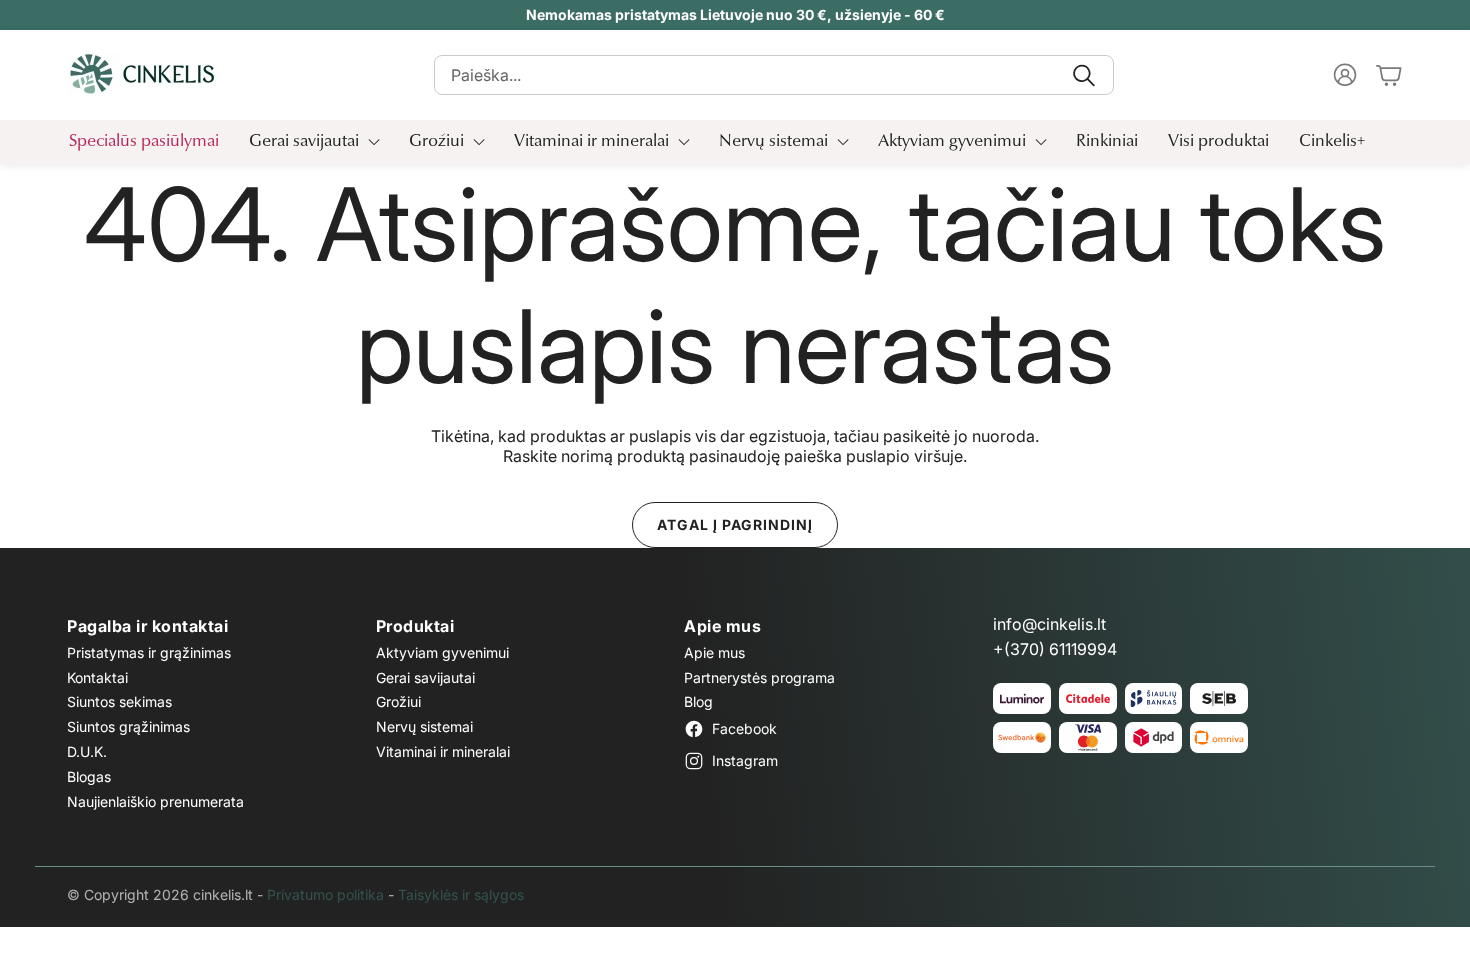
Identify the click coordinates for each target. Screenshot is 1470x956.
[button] (774, 75)
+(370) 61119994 (1055, 649)
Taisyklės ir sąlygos (461, 894)
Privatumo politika (325, 894)
